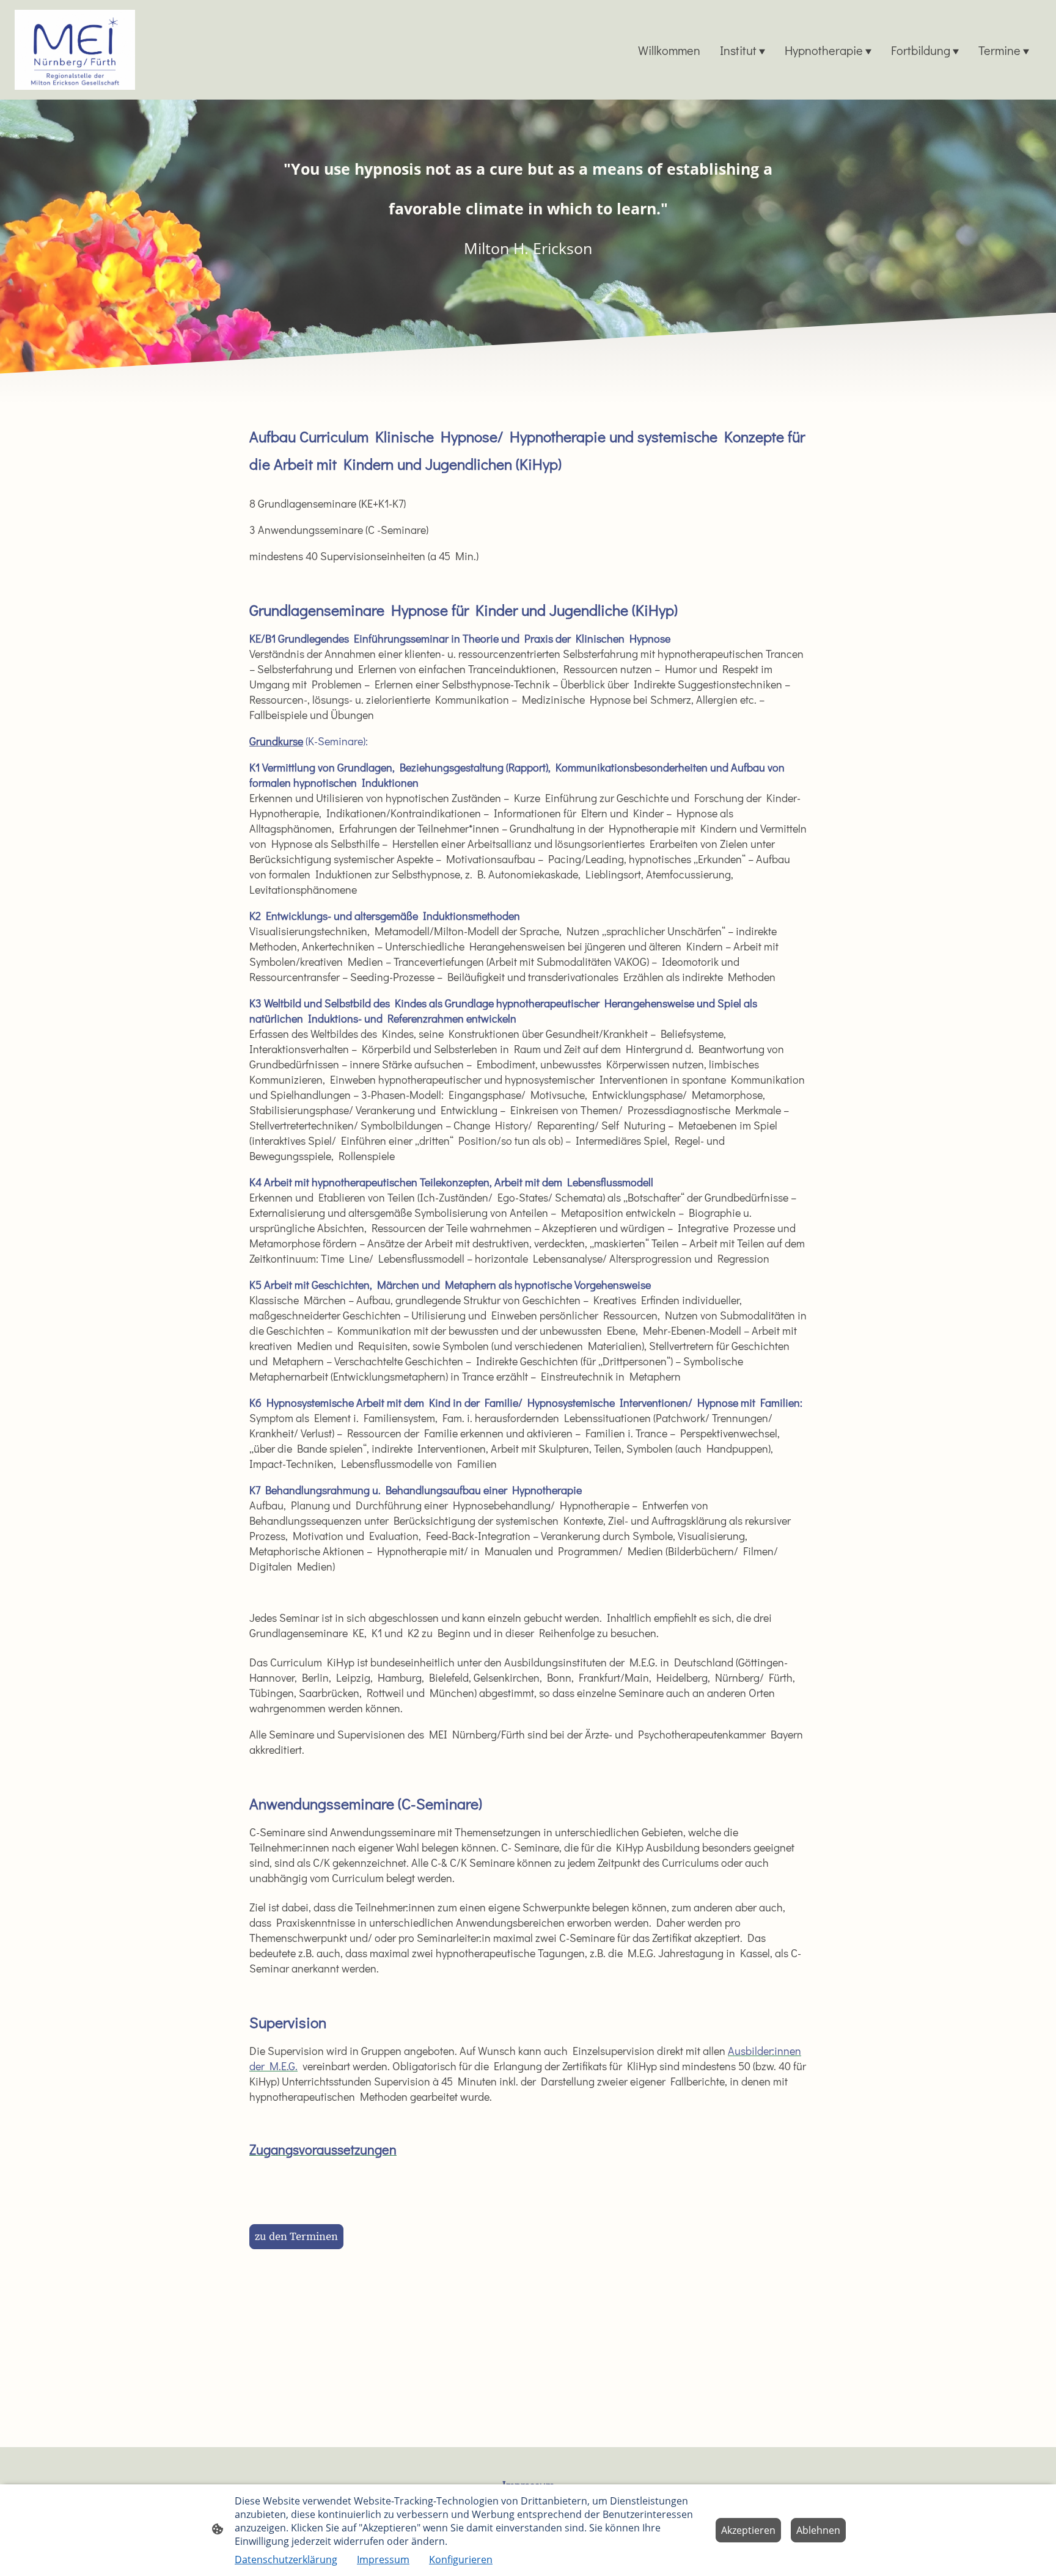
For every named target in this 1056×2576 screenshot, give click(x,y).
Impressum (383, 2560)
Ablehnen (818, 2530)
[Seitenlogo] (75, 50)
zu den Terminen (296, 2237)
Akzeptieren (748, 2530)
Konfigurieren (461, 2560)
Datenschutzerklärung (286, 2560)
